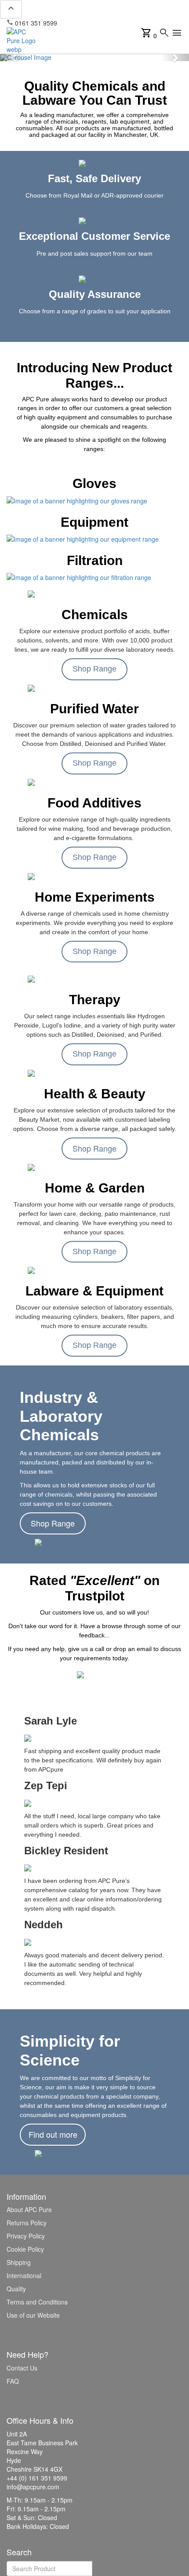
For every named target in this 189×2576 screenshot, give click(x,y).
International (24, 2275)
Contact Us (22, 2368)
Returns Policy (27, 2223)
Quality (16, 2289)
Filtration (95, 560)
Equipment (94, 522)
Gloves (94, 483)
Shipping (19, 2262)
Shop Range (94, 669)
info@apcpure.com (89, 23)
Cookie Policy (25, 2249)
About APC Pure (29, 2209)
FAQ (13, 2381)
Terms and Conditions (37, 2302)
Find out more (53, 2134)
